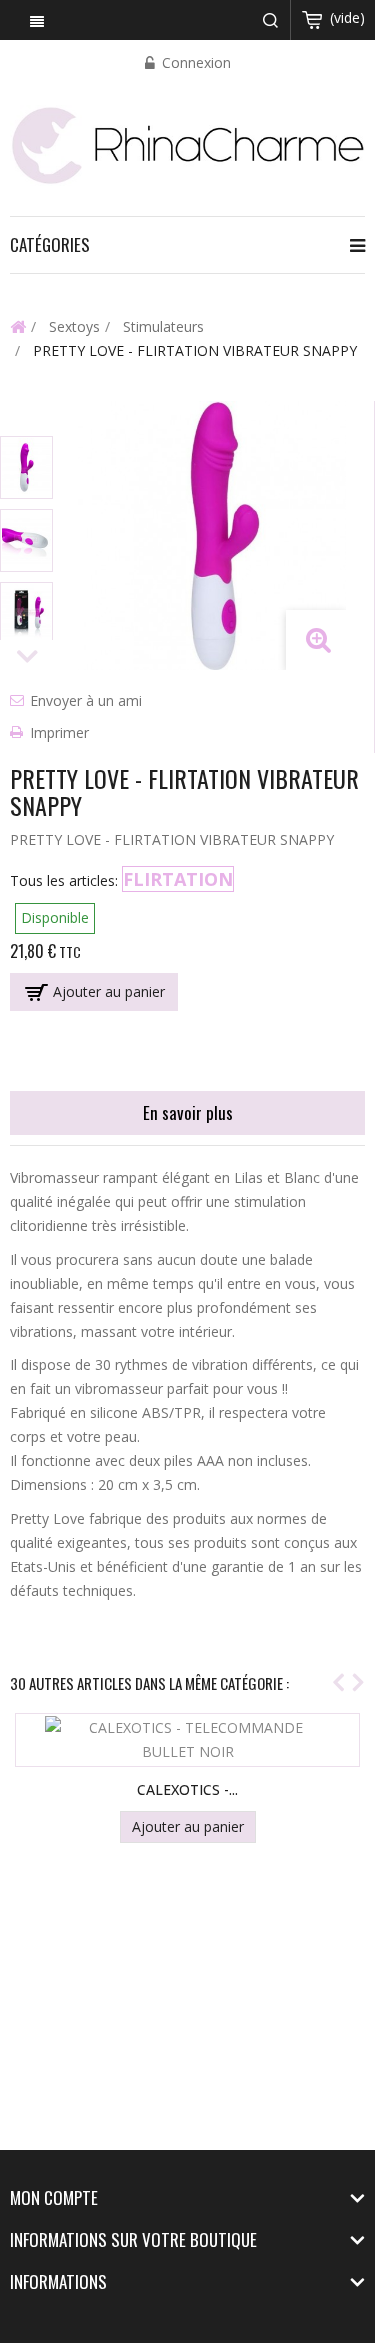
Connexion (194, 62)
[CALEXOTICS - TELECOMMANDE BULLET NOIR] (188, 1740)
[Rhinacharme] (187, 143)
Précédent (27, 418)
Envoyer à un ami (86, 700)
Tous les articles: (64, 880)
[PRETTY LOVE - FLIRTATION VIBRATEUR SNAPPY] (26, 467)
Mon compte (54, 2197)
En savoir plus (188, 1112)
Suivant (27, 657)
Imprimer (59, 732)
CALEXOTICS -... (187, 1789)
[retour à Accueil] (18, 326)
